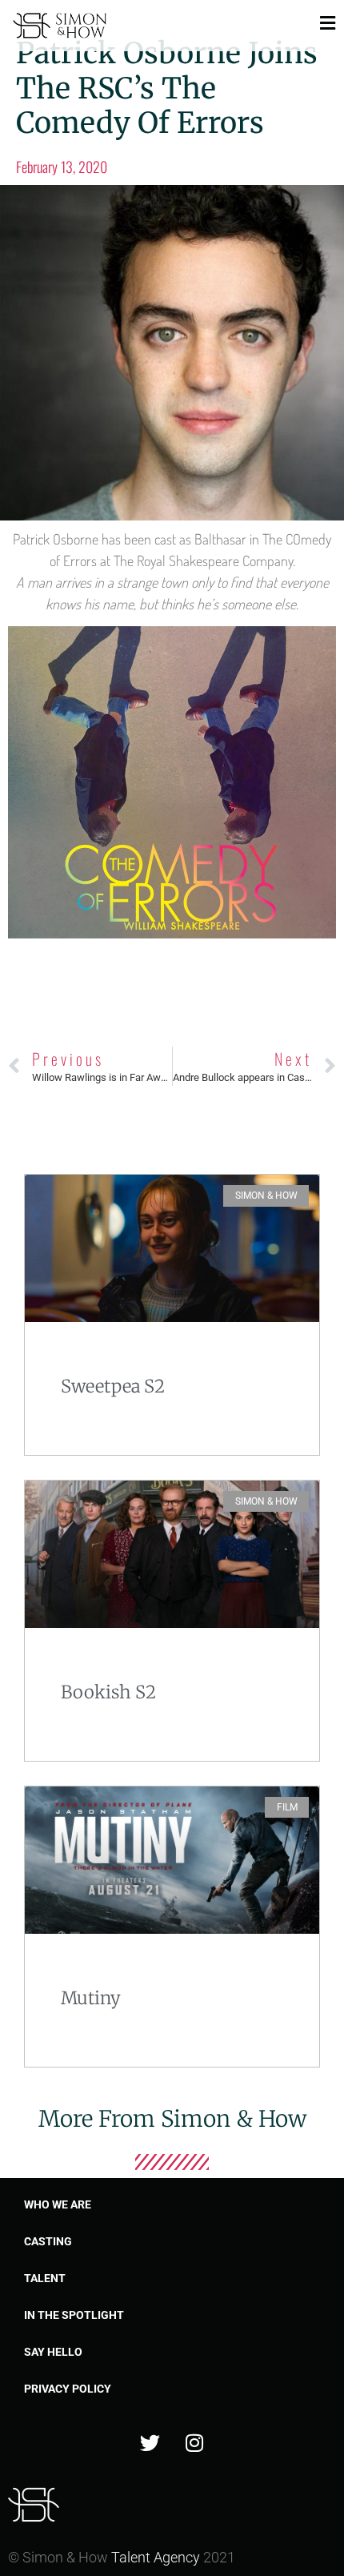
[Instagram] (194, 2443)
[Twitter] (150, 2443)
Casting (48, 2241)
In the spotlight (74, 2315)
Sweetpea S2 (113, 1386)
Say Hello (53, 2352)
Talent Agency (156, 2557)
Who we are (58, 2204)
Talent (45, 2278)
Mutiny (91, 1998)
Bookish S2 (108, 1692)
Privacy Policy (68, 2389)
